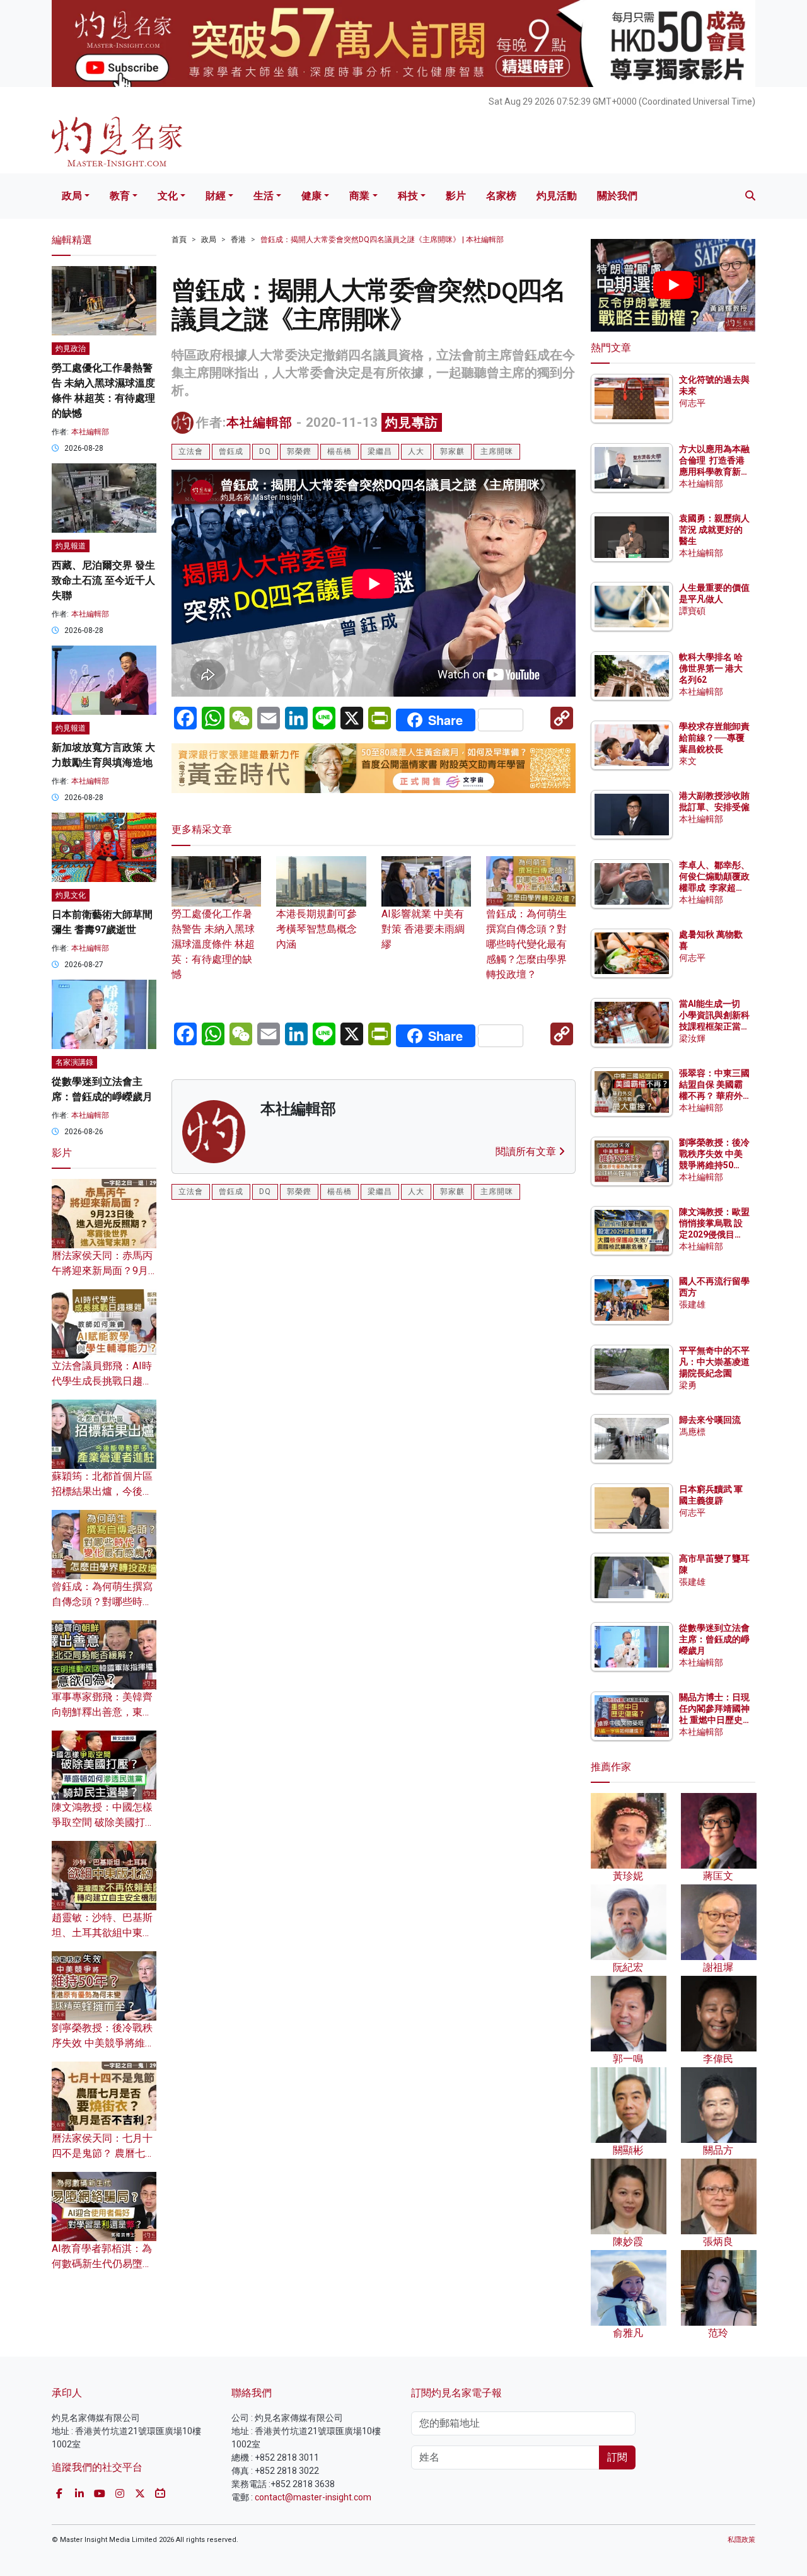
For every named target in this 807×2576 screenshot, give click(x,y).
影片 (456, 196)
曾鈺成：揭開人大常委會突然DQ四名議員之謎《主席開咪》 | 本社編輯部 (382, 240)
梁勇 (688, 1385)
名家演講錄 (74, 1062)
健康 (311, 196)
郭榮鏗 (299, 451)
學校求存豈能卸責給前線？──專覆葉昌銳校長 (714, 738)
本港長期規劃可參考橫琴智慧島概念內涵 (316, 929)
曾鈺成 (231, 451)
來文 (688, 761)
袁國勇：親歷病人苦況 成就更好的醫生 (714, 530)
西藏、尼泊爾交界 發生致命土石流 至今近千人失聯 (103, 580)
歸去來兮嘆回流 (710, 1420)
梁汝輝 (692, 1038)
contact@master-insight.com (313, 2497)
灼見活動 (557, 196)
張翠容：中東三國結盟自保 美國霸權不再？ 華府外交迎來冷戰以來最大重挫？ (714, 1096)
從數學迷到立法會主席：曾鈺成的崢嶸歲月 (714, 1639)
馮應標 (692, 1432)
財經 (216, 196)
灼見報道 (71, 546)
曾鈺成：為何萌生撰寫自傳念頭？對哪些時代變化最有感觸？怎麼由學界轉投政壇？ (526, 944)
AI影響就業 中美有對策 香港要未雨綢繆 (423, 929)
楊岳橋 (340, 451)
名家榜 (501, 196)
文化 (168, 196)
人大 (416, 451)
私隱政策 (741, 2540)
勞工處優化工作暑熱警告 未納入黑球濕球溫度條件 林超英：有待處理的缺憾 (213, 944)
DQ (265, 451)
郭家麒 (452, 451)
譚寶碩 (692, 611)
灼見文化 (71, 895)
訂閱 (617, 2457)
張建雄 (692, 1304)
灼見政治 (71, 349)
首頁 (179, 240)
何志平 (692, 403)
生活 (264, 196)
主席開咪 (497, 451)
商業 (359, 196)
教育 (120, 196)
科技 (408, 196)
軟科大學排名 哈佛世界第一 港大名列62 (711, 668)
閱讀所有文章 (527, 1152)
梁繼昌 (380, 451)
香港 (238, 240)
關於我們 (617, 196)
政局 (72, 196)
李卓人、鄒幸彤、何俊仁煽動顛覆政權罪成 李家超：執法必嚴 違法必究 (714, 888)
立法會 (191, 451)
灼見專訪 (412, 422)
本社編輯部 (259, 422)
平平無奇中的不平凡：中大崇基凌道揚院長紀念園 (714, 1362)
